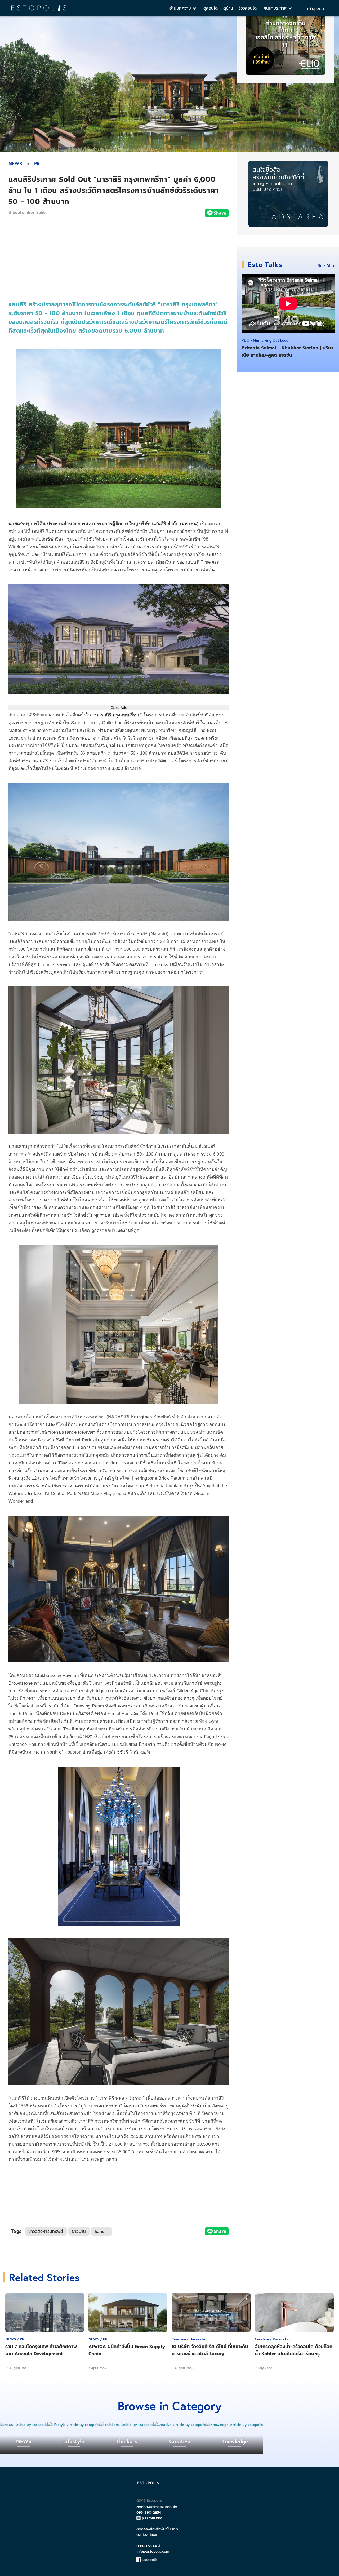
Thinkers (127, 2441)
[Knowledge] (235, 2425)
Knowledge (235, 2441)
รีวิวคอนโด (248, 8)
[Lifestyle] (74, 2425)
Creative (180, 2441)
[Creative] (180, 2425)
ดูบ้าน (228, 8)
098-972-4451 (148, 2546)
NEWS (15, 163)
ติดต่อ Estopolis (149, 2500)
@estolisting (152, 2518)
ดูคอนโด (211, 8)
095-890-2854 (149, 2513)
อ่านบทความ (181, 8)
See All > (326, 265)
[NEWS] (24, 2425)
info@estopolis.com (153, 2551)
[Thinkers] (127, 2425)
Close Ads (119, 707)
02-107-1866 (147, 2535)
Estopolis (149, 2560)
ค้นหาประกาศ (276, 8)
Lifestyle (74, 2441)
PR (37, 163)
